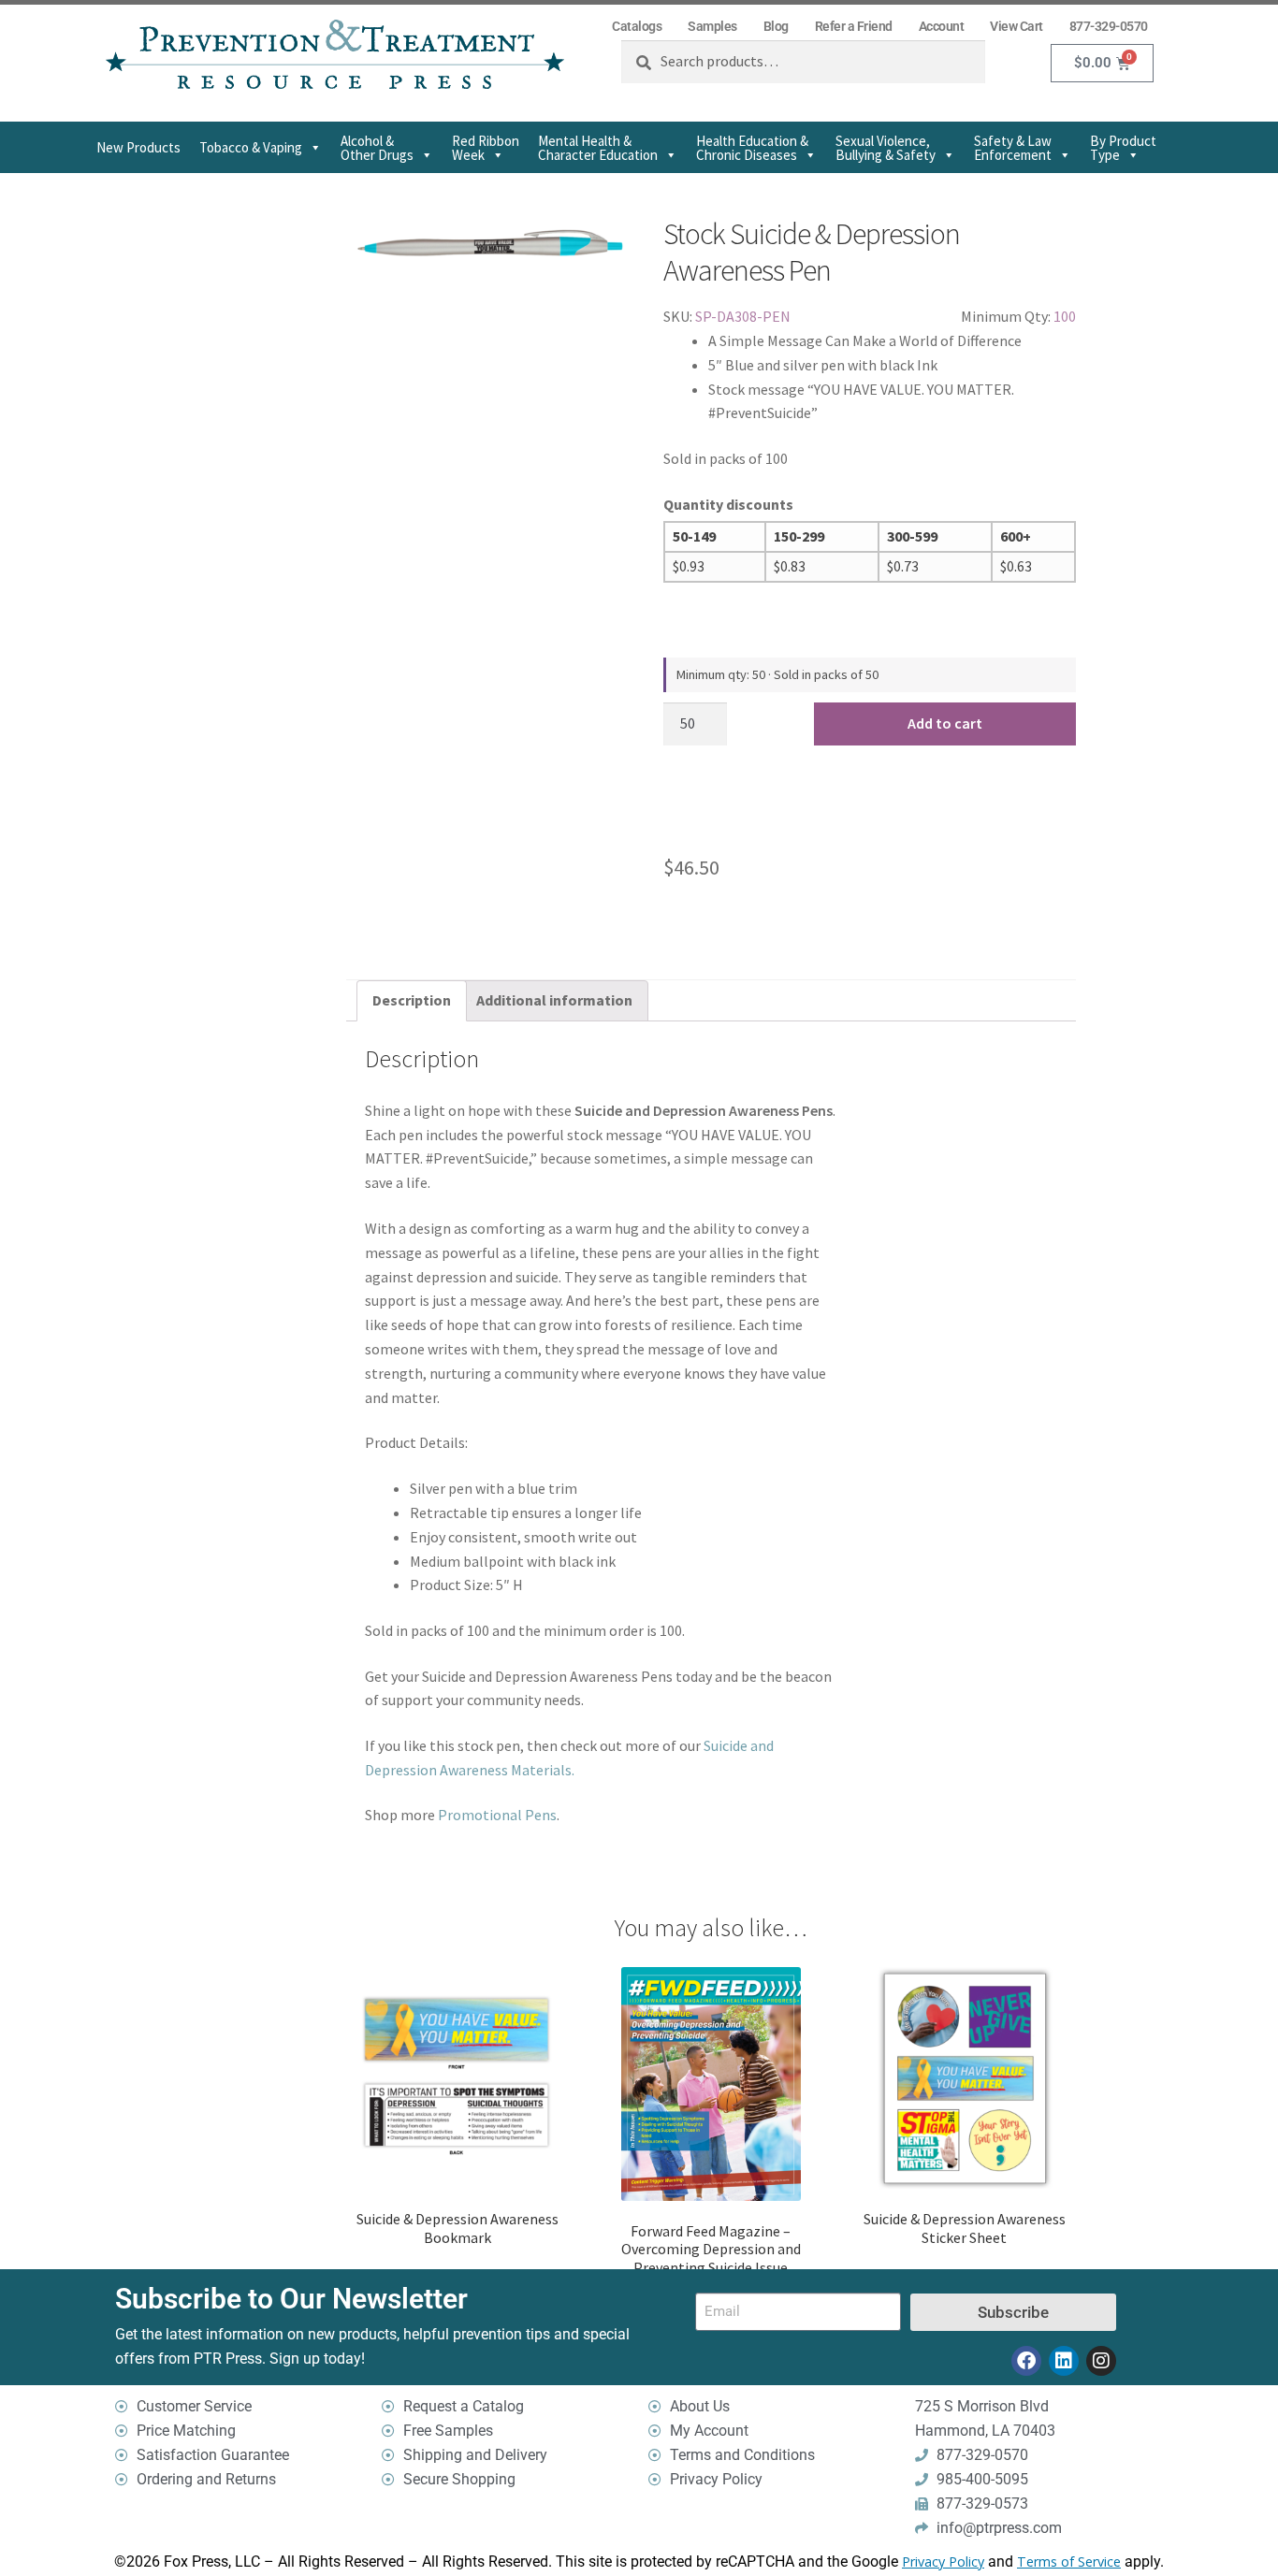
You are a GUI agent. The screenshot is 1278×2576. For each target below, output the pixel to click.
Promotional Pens (497, 1815)
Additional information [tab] (554, 1000)
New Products (138, 147)
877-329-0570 (1109, 26)
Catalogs (637, 26)
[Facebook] (1026, 2361)
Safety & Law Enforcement (1013, 148)
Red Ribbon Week (486, 148)
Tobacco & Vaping (251, 147)
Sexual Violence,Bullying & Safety (886, 148)
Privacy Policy (943, 2562)
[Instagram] (1101, 2361)
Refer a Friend (854, 26)
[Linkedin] (1064, 2361)
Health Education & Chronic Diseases (752, 148)
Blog (776, 26)
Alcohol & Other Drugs (377, 148)
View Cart (1017, 26)
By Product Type (1123, 148)
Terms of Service (1069, 2562)
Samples (712, 26)
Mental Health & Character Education (598, 148)
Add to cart (945, 723)
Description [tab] (412, 1000)
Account (942, 26)
